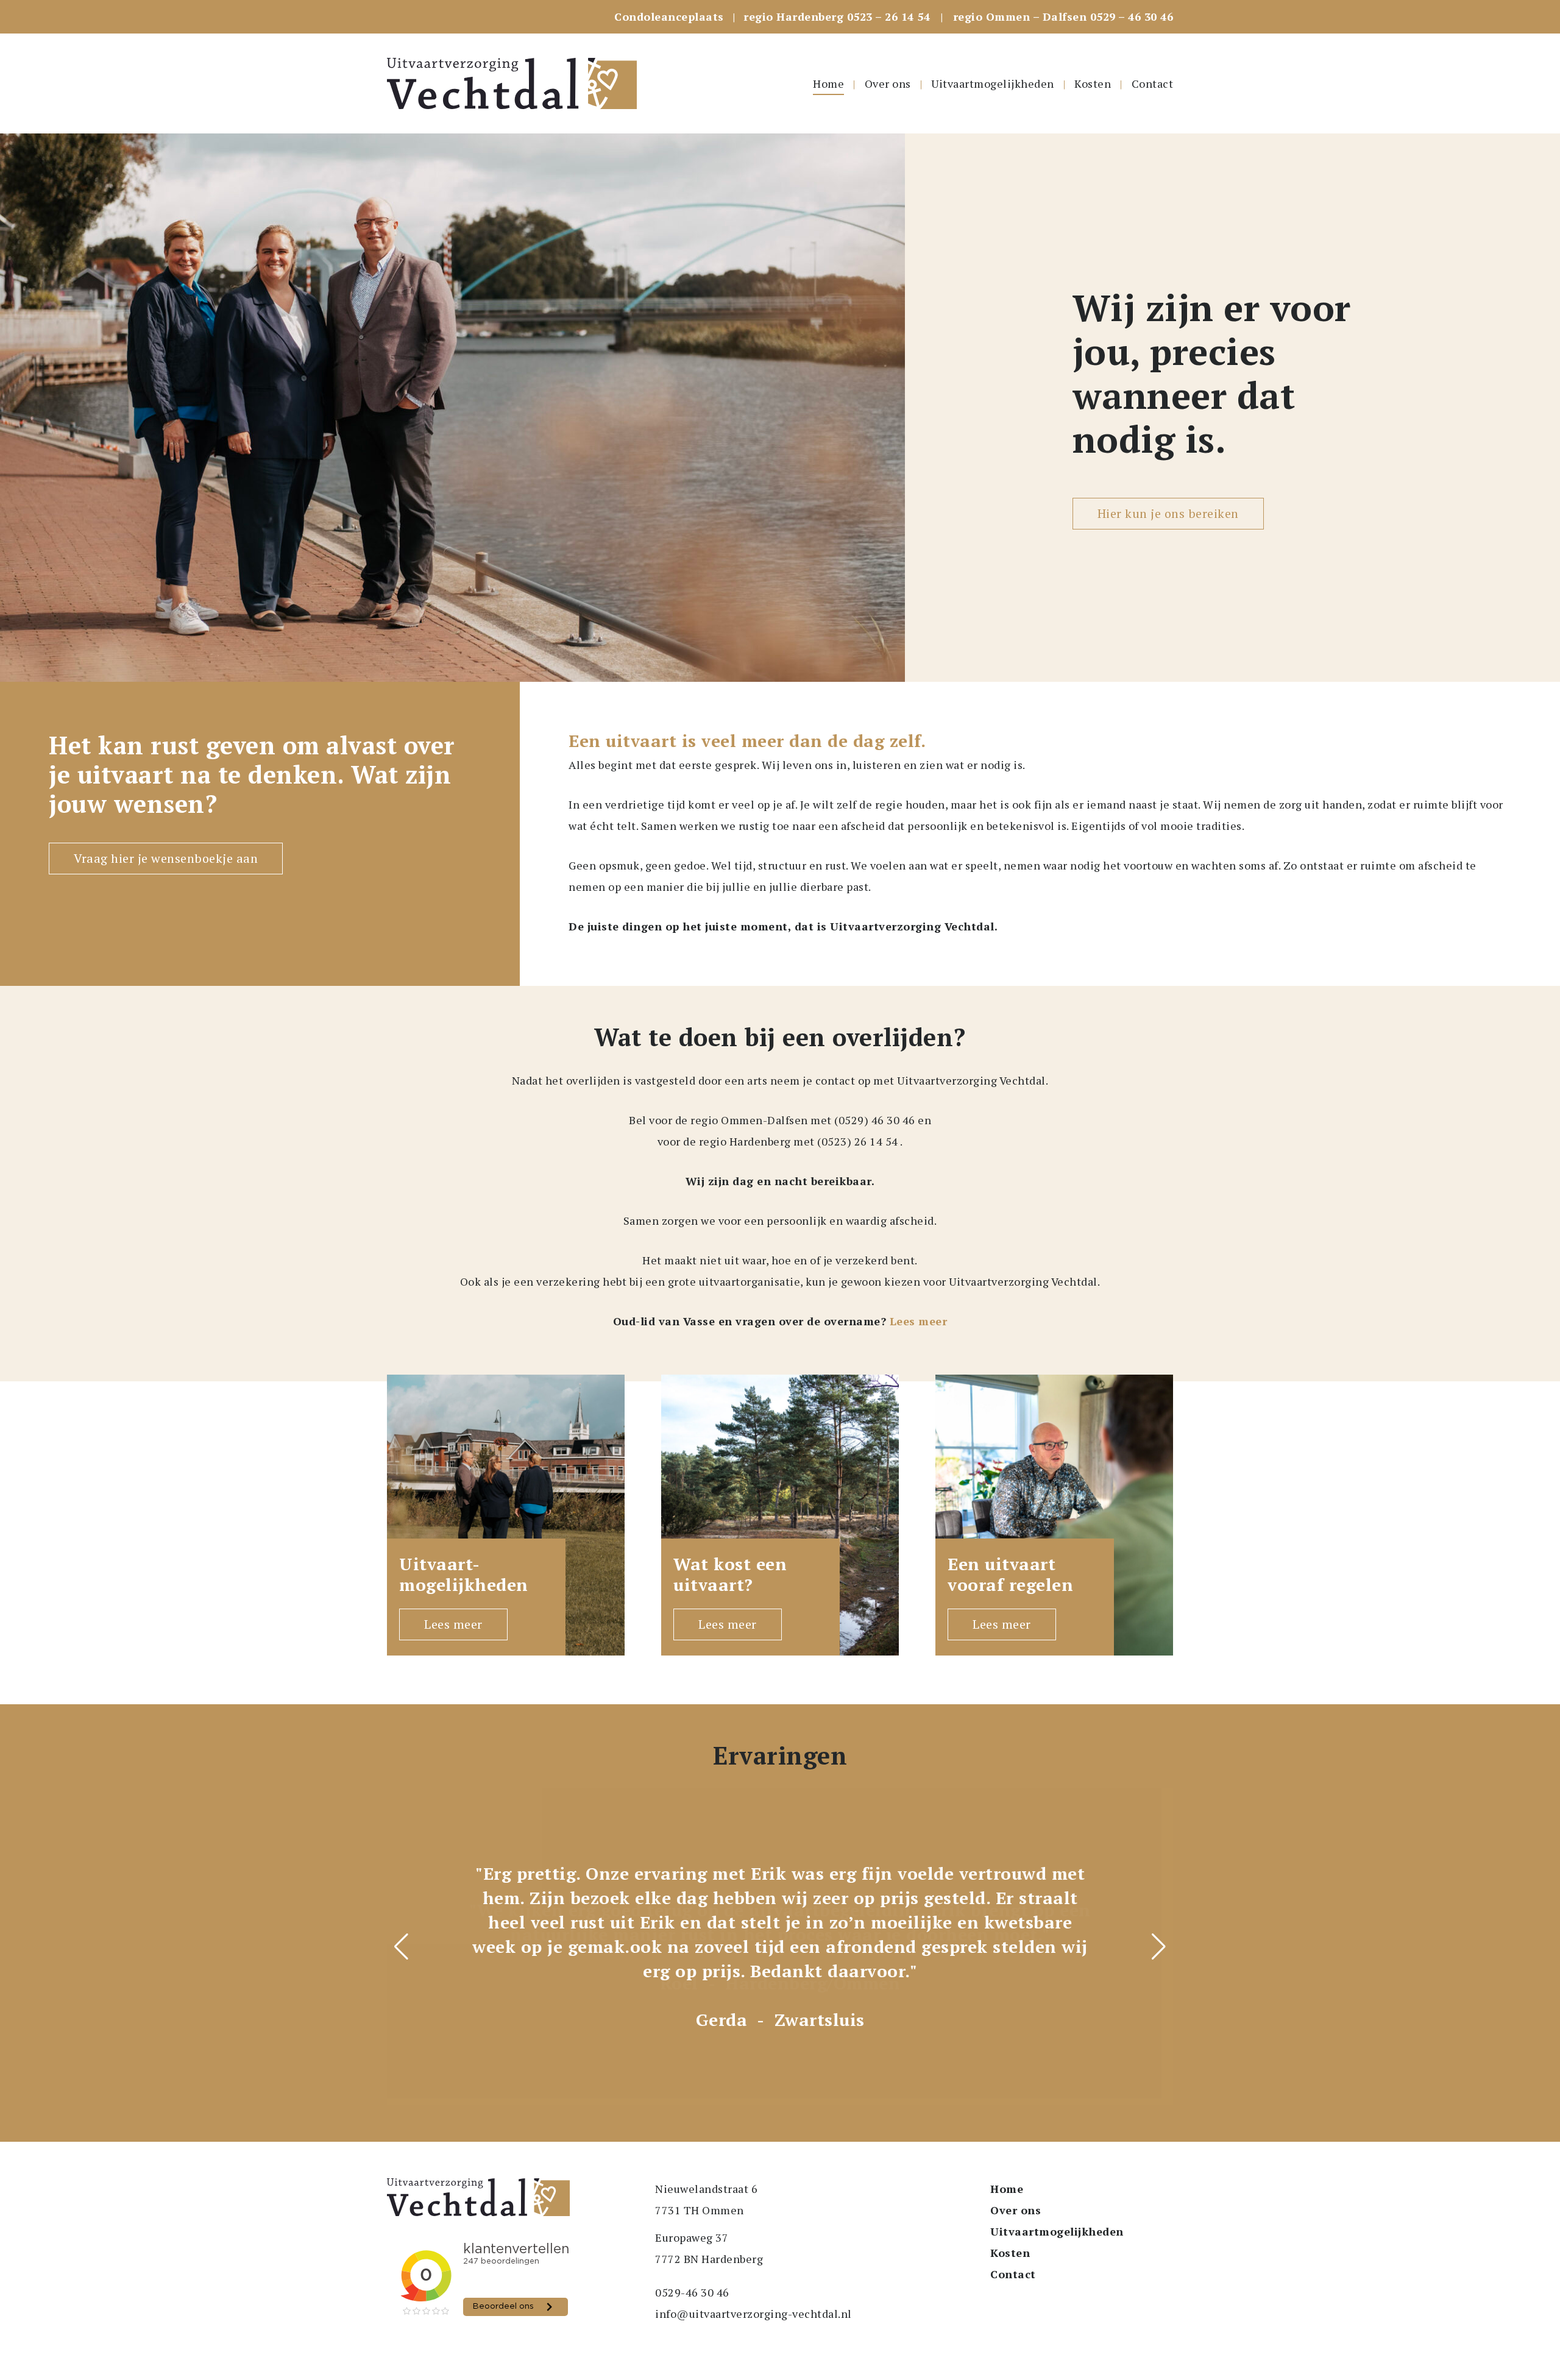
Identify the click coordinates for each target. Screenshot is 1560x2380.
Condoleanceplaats (669, 16)
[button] (1159, 1947)
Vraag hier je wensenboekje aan (166, 858)
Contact (1153, 83)
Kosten (1093, 83)
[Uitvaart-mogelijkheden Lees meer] (506, 1514)
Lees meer (919, 1321)
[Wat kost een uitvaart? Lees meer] (780, 1514)
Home (828, 83)
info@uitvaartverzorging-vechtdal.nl (753, 2314)
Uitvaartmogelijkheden (993, 83)
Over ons (888, 83)
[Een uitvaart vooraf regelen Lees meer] (1054, 1514)
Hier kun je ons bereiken (1168, 513)
